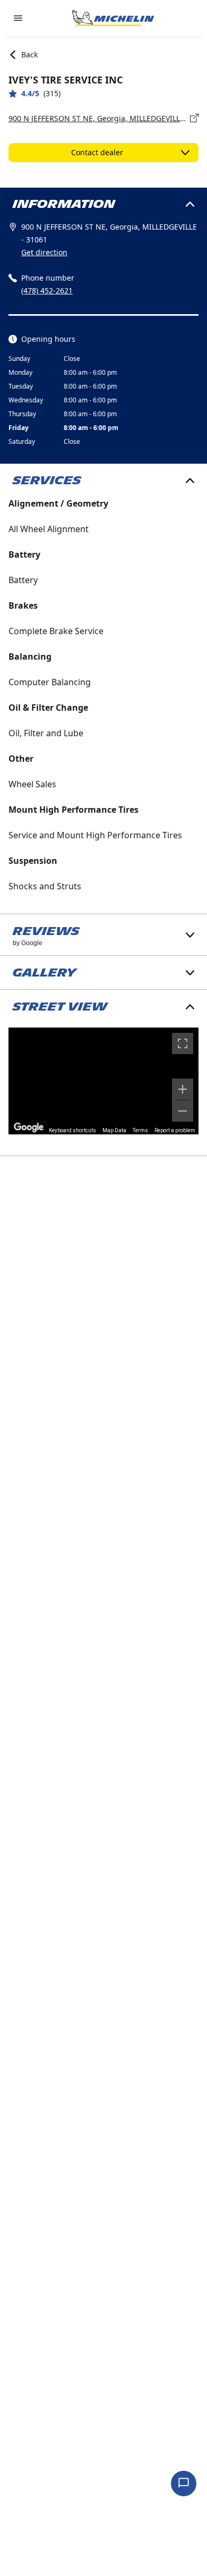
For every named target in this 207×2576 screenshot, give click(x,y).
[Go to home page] (113, 18)
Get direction (44, 252)
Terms (140, 1130)
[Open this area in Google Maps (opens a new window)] (29, 1127)
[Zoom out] (183, 1111)
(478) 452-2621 (47, 291)
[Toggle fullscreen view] (183, 1043)
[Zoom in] (183, 1089)
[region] (103, 1081)
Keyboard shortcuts (72, 1130)
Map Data (114, 1130)
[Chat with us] (184, 2484)
